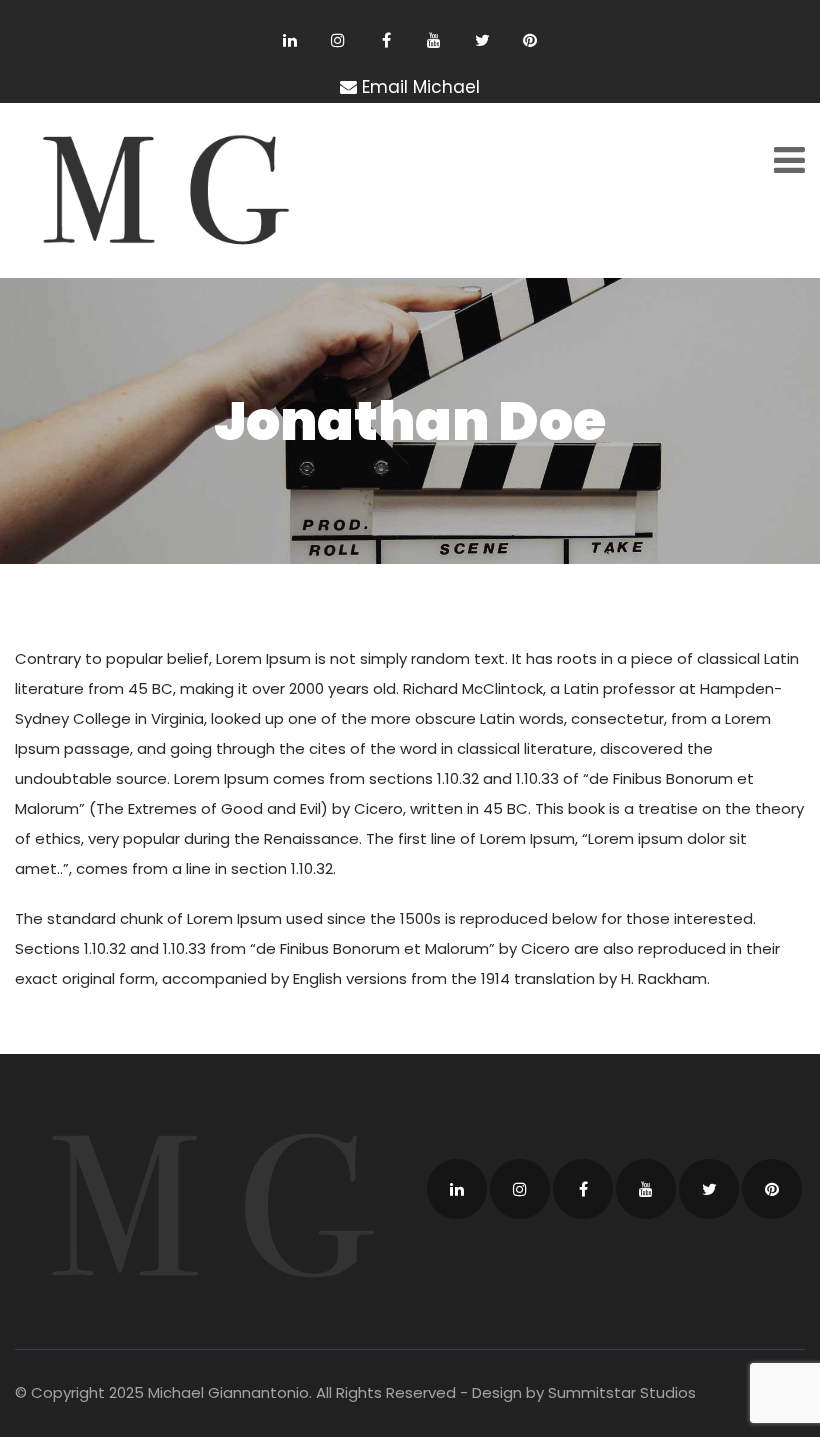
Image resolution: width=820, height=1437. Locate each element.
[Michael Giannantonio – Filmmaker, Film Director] (157, 191)
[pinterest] (530, 40)
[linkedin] (290, 40)
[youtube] (434, 40)
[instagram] (338, 40)
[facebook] (386, 40)
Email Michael (421, 87)
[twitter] (482, 40)
